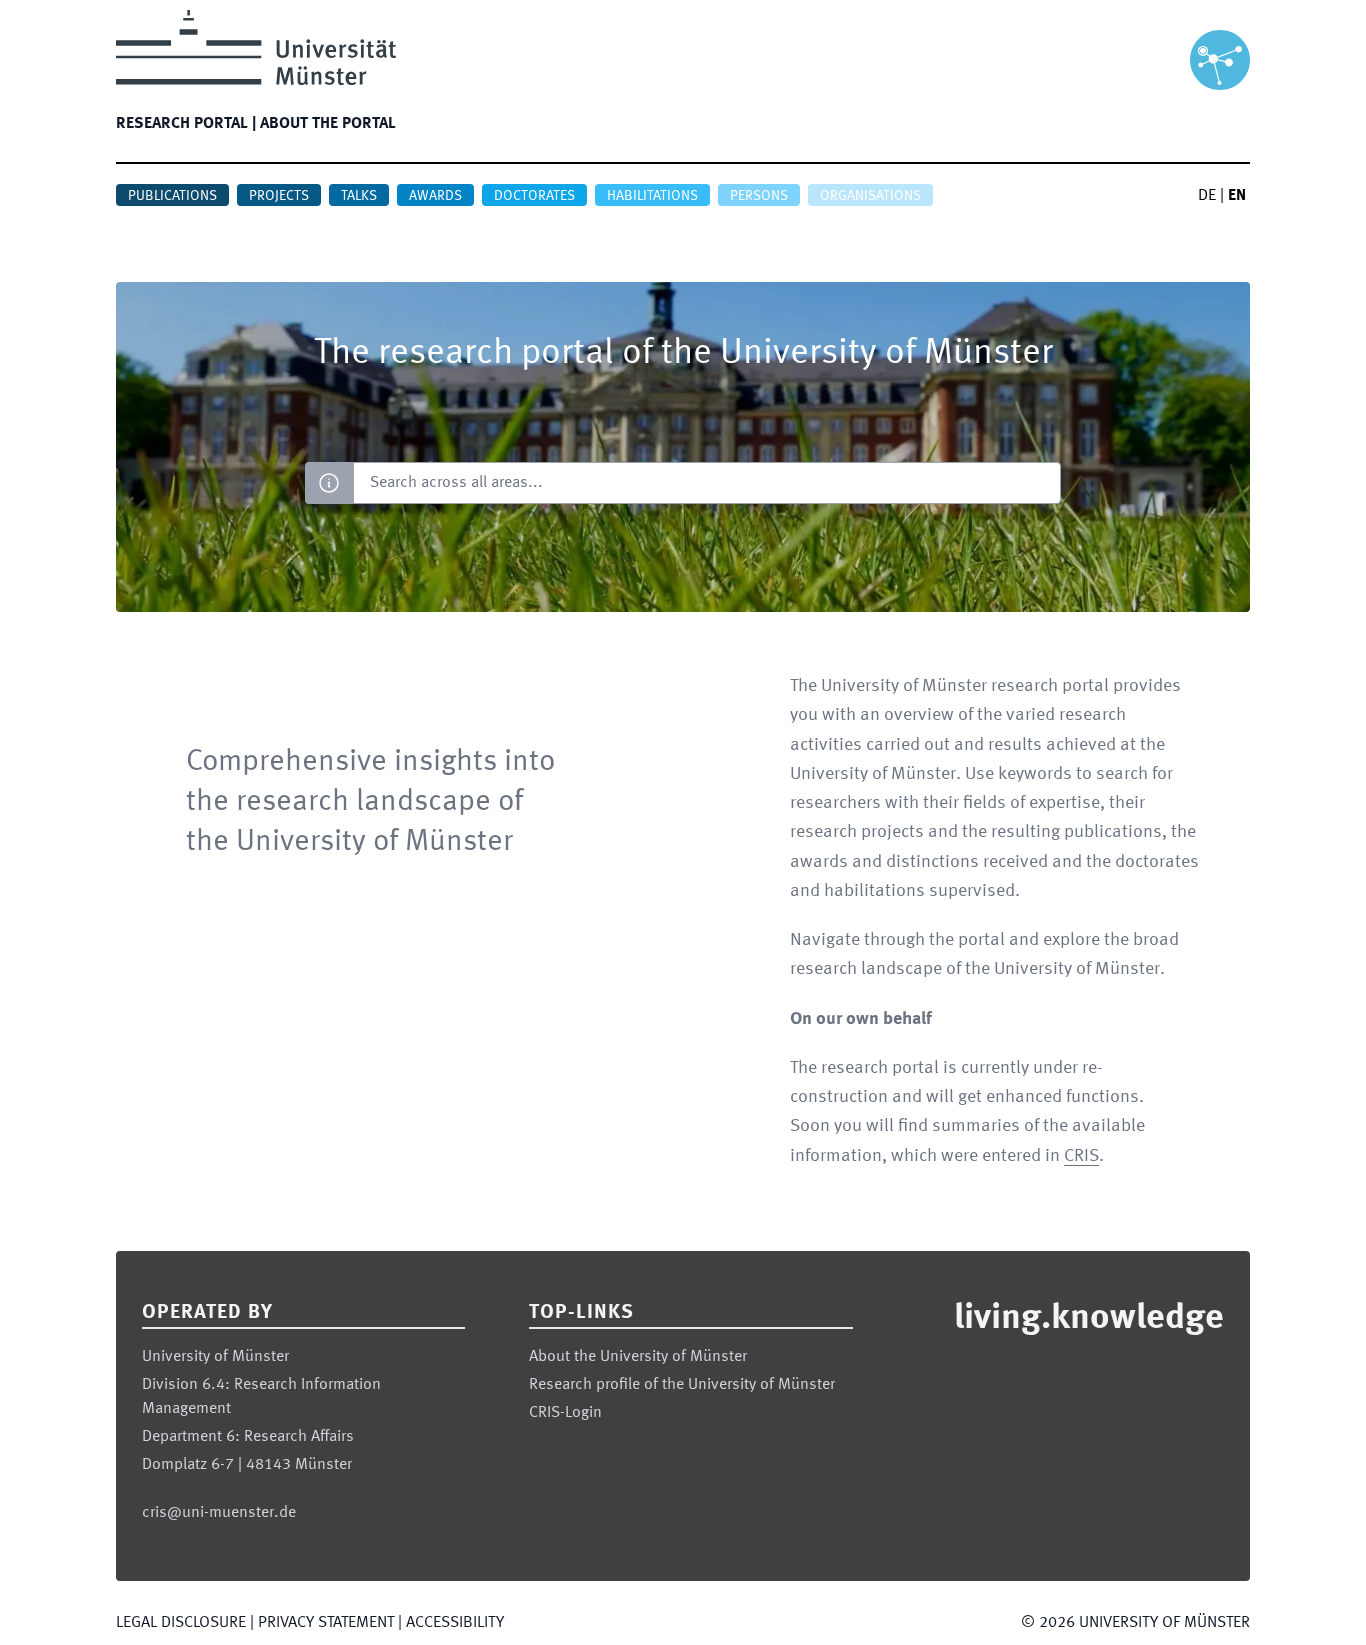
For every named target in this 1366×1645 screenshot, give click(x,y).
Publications (172, 196)
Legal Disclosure (181, 1623)
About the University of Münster (638, 1357)
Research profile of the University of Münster (682, 1385)
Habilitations (652, 196)
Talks (359, 196)
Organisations (870, 196)
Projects (279, 196)
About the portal (328, 124)
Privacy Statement (326, 1623)
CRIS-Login (565, 1413)
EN (1237, 196)
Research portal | (186, 124)
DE (1207, 196)
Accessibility (455, 1623)
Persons (759, 196)
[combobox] (707, 483)
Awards (435, 196)
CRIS (1081, 1156)
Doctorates (534, 196)
